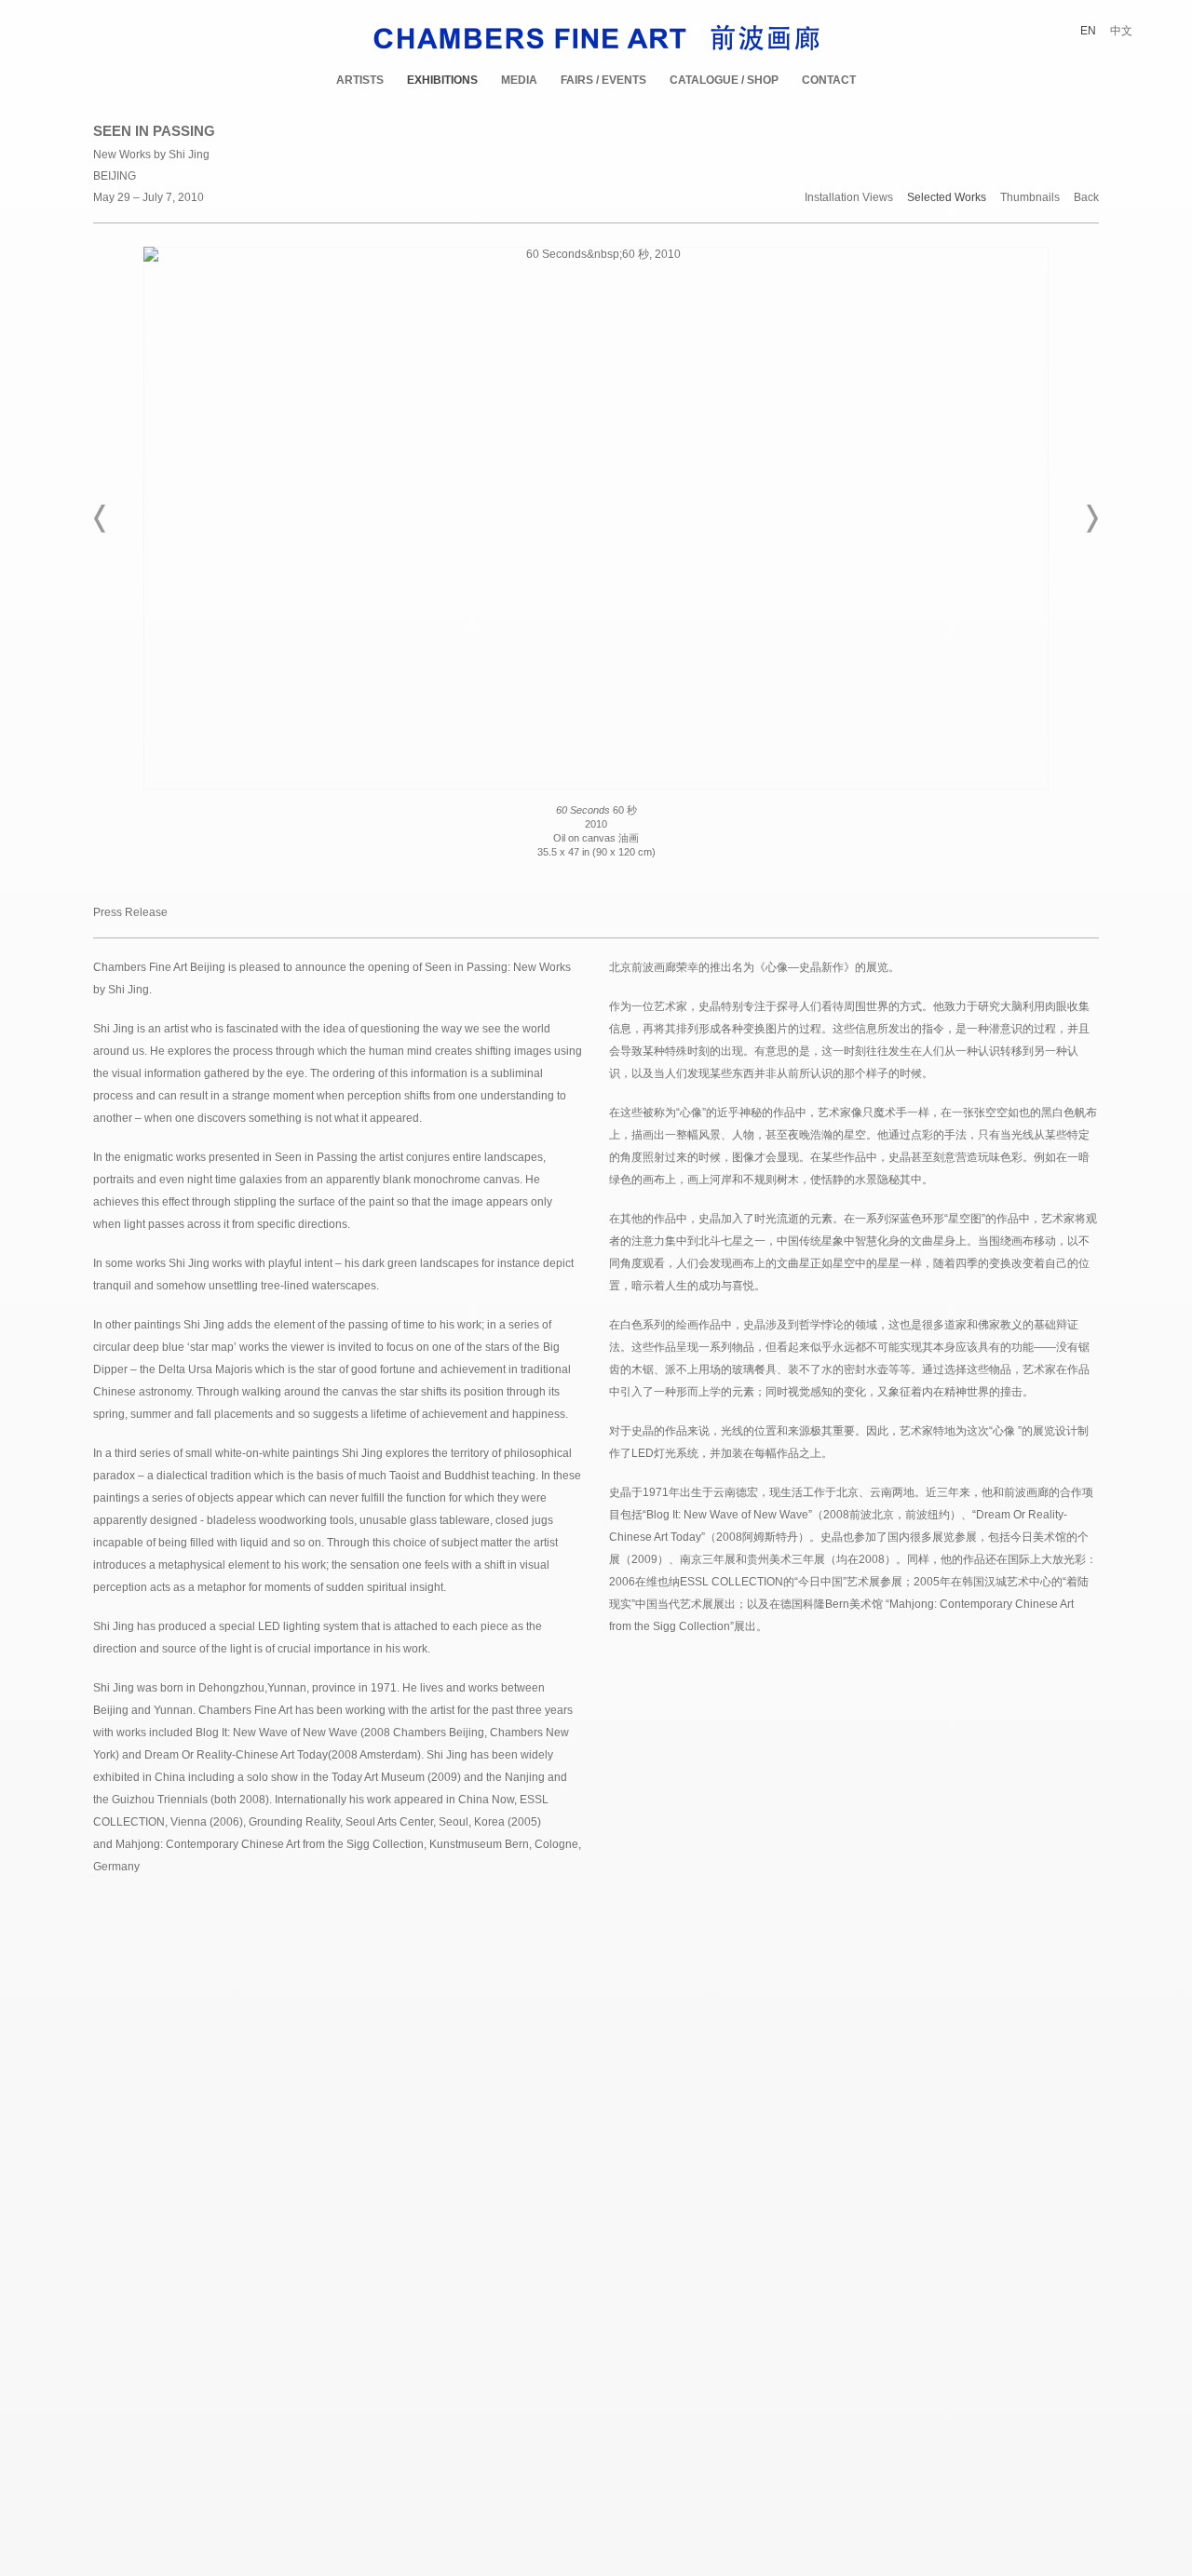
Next (1091, 519)
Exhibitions (442, 80)
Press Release (130, 913)
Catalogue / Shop (724, 80)
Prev (101, 519)
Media (519, 80)
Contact (829, 80)
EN (1088, 31)
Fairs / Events (603, 80)
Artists (360, 80)
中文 (1121, 31)
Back (1086, 198)
